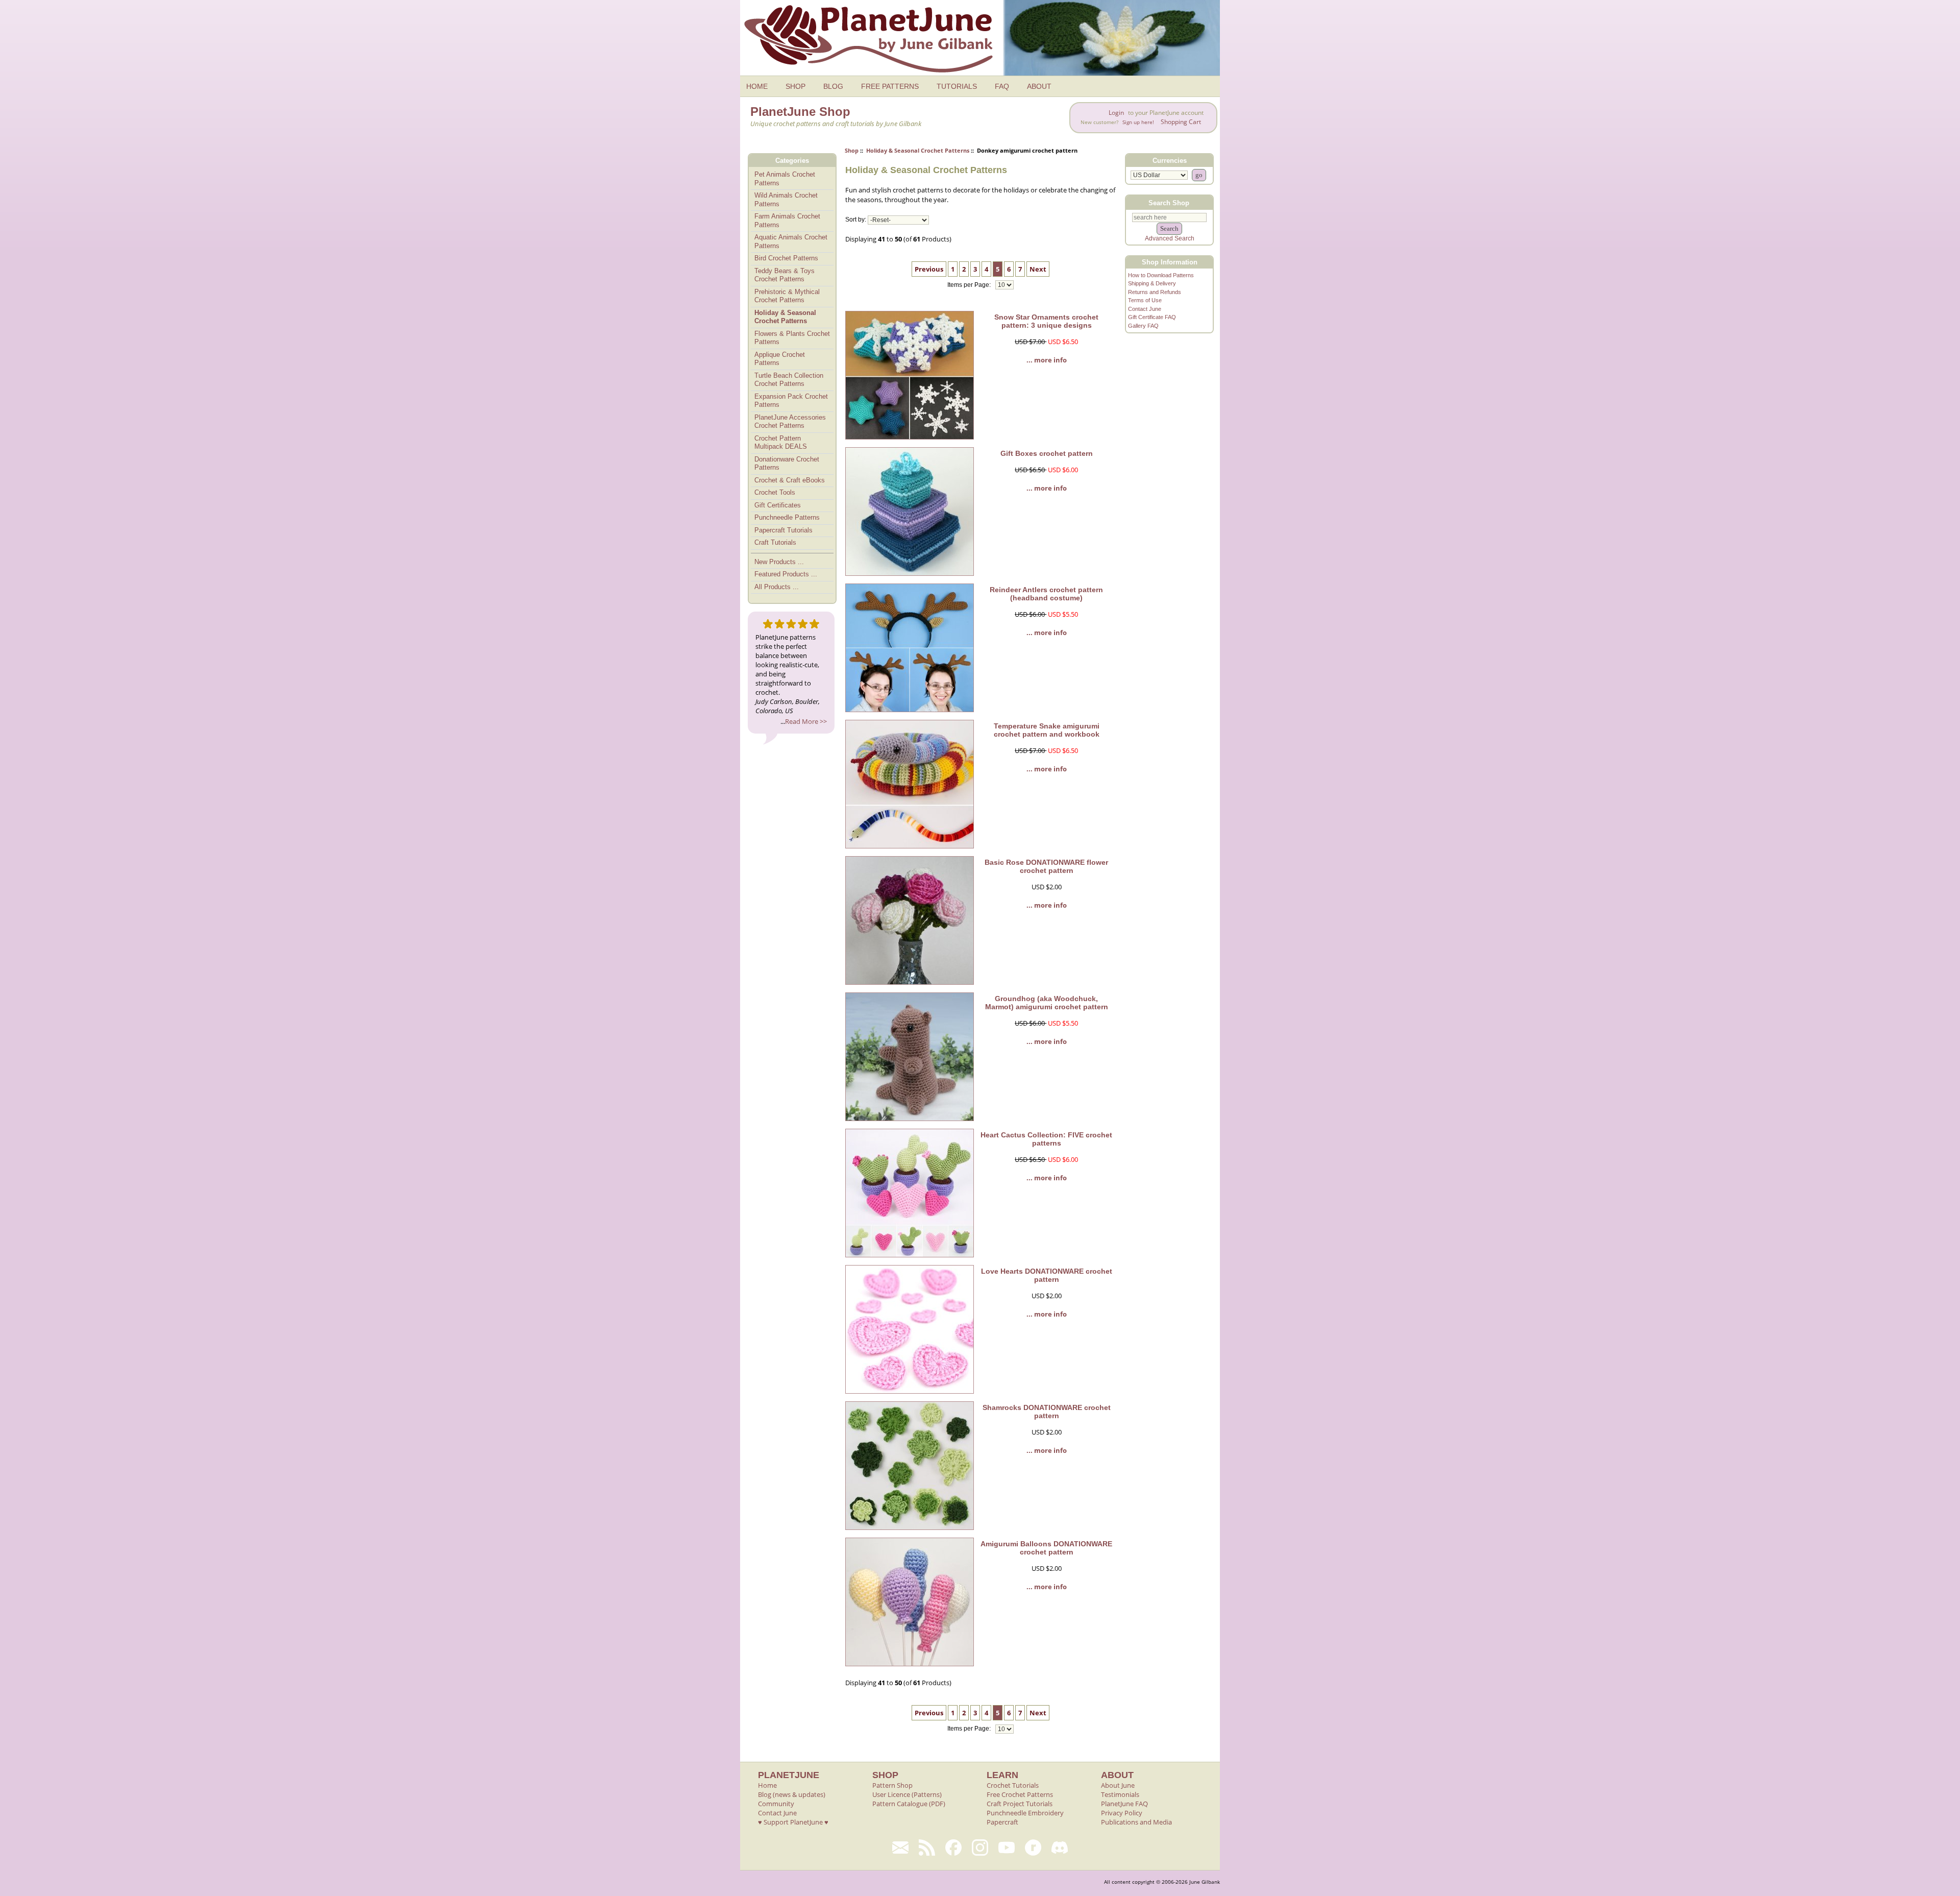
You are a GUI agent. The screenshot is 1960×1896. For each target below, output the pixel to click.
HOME (757, 86)
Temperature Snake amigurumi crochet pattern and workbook (1047, 730)
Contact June (1145, 309)
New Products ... (779, 562)
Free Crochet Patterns (1020, 1794)
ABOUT (1039, 86)
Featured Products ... (786, 574)
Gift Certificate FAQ (1152, 317)
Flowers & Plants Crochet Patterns (792, 338)
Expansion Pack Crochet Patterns (791, 401)
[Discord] (1060, 1848)
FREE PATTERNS (890, 86)
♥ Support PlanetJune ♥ (793, 1822)
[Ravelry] (1033, 1848)
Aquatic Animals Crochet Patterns (791, 241)
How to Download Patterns (1161, 275)
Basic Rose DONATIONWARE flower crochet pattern (1046, 866)
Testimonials (1120, 1794)
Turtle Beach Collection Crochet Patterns (789, 380)
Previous (929, 269)
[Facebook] (953, 1848)
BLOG (833, 86)
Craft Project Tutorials (1020, 1804)
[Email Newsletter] (900, 1848)
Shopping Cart (1181, 122)
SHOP (795, 86)
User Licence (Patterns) (907, 1794)
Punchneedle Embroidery (1025, 1813)
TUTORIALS (957, 86)
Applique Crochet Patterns (780, 359)
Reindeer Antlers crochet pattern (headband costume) (1046, 594)
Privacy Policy (1122, 1813)
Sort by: (856, 220)
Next (1038, 269)
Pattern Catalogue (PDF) (909, 1804)
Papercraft (1002, 1822)
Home (767, 1785)
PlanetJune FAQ (1124, 1804)
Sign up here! (1138, 122)
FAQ (1002, 86)
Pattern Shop (892, 1785)
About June (1118, 1785)
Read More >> (806, 721)
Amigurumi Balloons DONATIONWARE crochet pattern (1046, 1548)
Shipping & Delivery (1152, 283)
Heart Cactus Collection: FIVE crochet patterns (1046, 1139)
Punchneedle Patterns (787, 517)
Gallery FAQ (1143, 326)
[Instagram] (980, 1848)
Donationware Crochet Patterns (787, 464)
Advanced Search (1170, 238)
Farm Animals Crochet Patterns (787, 221)
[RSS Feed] (927, 1848)
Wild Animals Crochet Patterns (786, 200)
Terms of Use (1145, 300)
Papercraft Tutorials (783, 530)
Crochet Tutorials (1013, 1785)
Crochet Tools (775, 492)
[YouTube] (1007, 1848)
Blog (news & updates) (792, 1794)
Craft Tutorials (775, 542)
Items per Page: (970, 285)
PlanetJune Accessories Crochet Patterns (790, 422)
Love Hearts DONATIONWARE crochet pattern (1047, 1275)
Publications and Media (1136, 1822)
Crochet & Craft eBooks (790, 480)
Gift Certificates (778, 505)
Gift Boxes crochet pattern (1047, 453)
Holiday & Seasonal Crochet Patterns (918, 150)
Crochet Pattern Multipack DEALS (781, 443)
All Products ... (777, 587)
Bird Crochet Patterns (786, 258)
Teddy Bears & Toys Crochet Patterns (785, 275)
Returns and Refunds (1155, 292)
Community (776, 1804)
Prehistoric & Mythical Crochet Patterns (787, 296)
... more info (1047, 360)
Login (1116, 113)
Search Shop (1169, 202)
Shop (852, 150)
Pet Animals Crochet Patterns (785, 179)
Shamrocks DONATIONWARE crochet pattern (1047, 1412)
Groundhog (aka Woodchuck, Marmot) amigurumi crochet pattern (1047, 1003)
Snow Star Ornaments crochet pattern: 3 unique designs (1046, 321)
